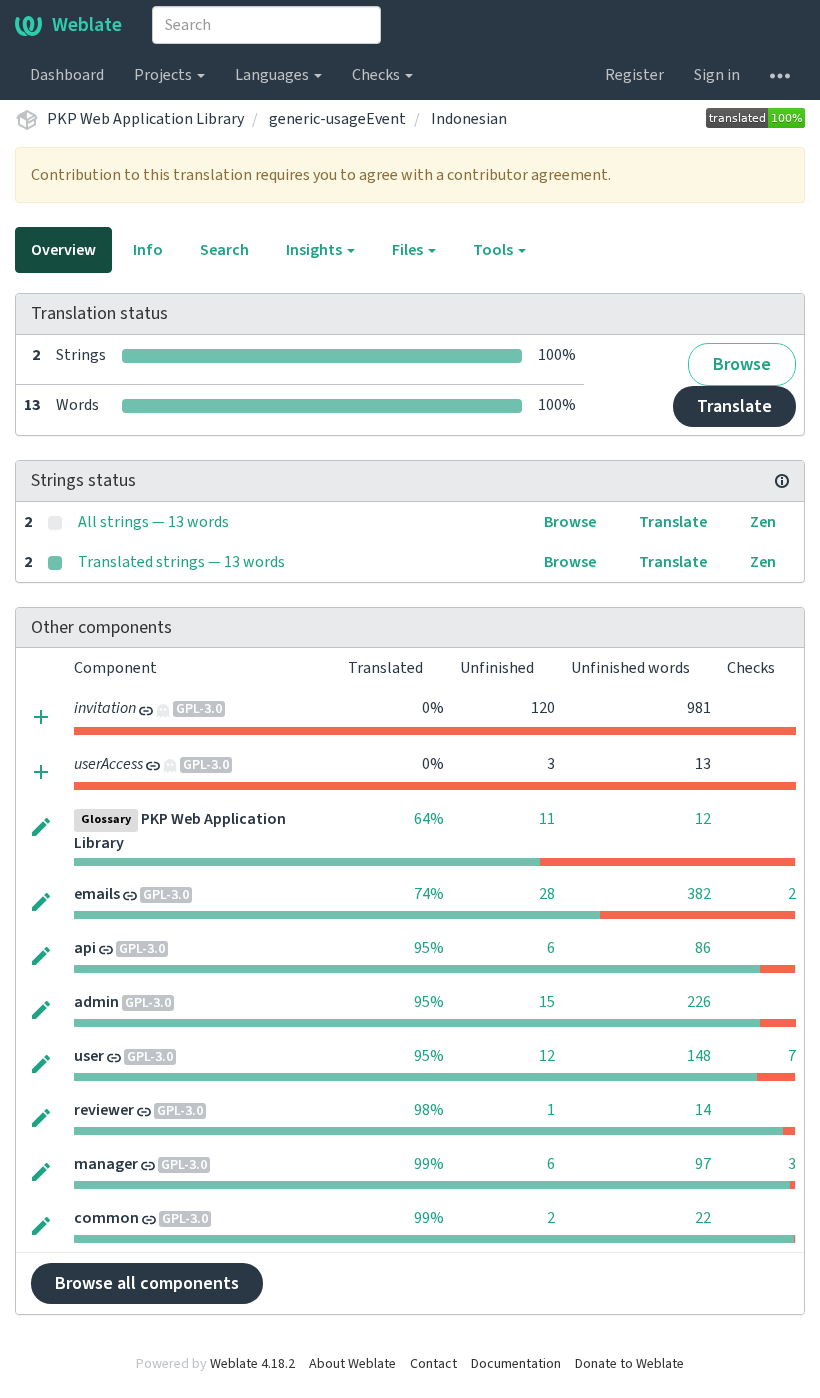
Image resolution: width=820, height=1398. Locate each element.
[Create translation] (41, 715)
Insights (315, 250)
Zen (763, 522)
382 (699, 894)
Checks (377, 75)
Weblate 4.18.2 (252, 1364)
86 (703, 948)
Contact (433, 1364)
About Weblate (352, 1364)
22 (703, 1218)
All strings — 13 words (153, 522)
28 (547, 894)
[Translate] (41, 826)
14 (703, 1110)
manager (106, 1164)
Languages (273, 75)
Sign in (717, 75)
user (89, 1056)
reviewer (104, 1110)
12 (703, 819)
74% (429, 894)
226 (699, 1002)
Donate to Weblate (629, 1364)
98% (429, 1110)
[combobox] (266, 25)
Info (148, 250)
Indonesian (469, 119)
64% (429, 819)
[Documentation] (782, 481)
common (106, 1218)
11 (547, 819)
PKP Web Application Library (145, 119)
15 (547, 1002)
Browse (742, 364)
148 (699, 1056)
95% (429, 948)
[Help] (780, 75)
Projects (164, 75)
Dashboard (67, 75)
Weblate (87, 25)
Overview (63, 250)
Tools (494, 250)
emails (97, 894)
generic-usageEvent (337, 119)
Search (224, 250)
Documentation (516, 1364)
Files (409, 250)
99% (429, 1164)
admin (96, 1002)
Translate (734, 406)
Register (634, 75)
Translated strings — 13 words (181, 562)
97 (703, 1164)
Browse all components (147, 1283)
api (85, 948)
